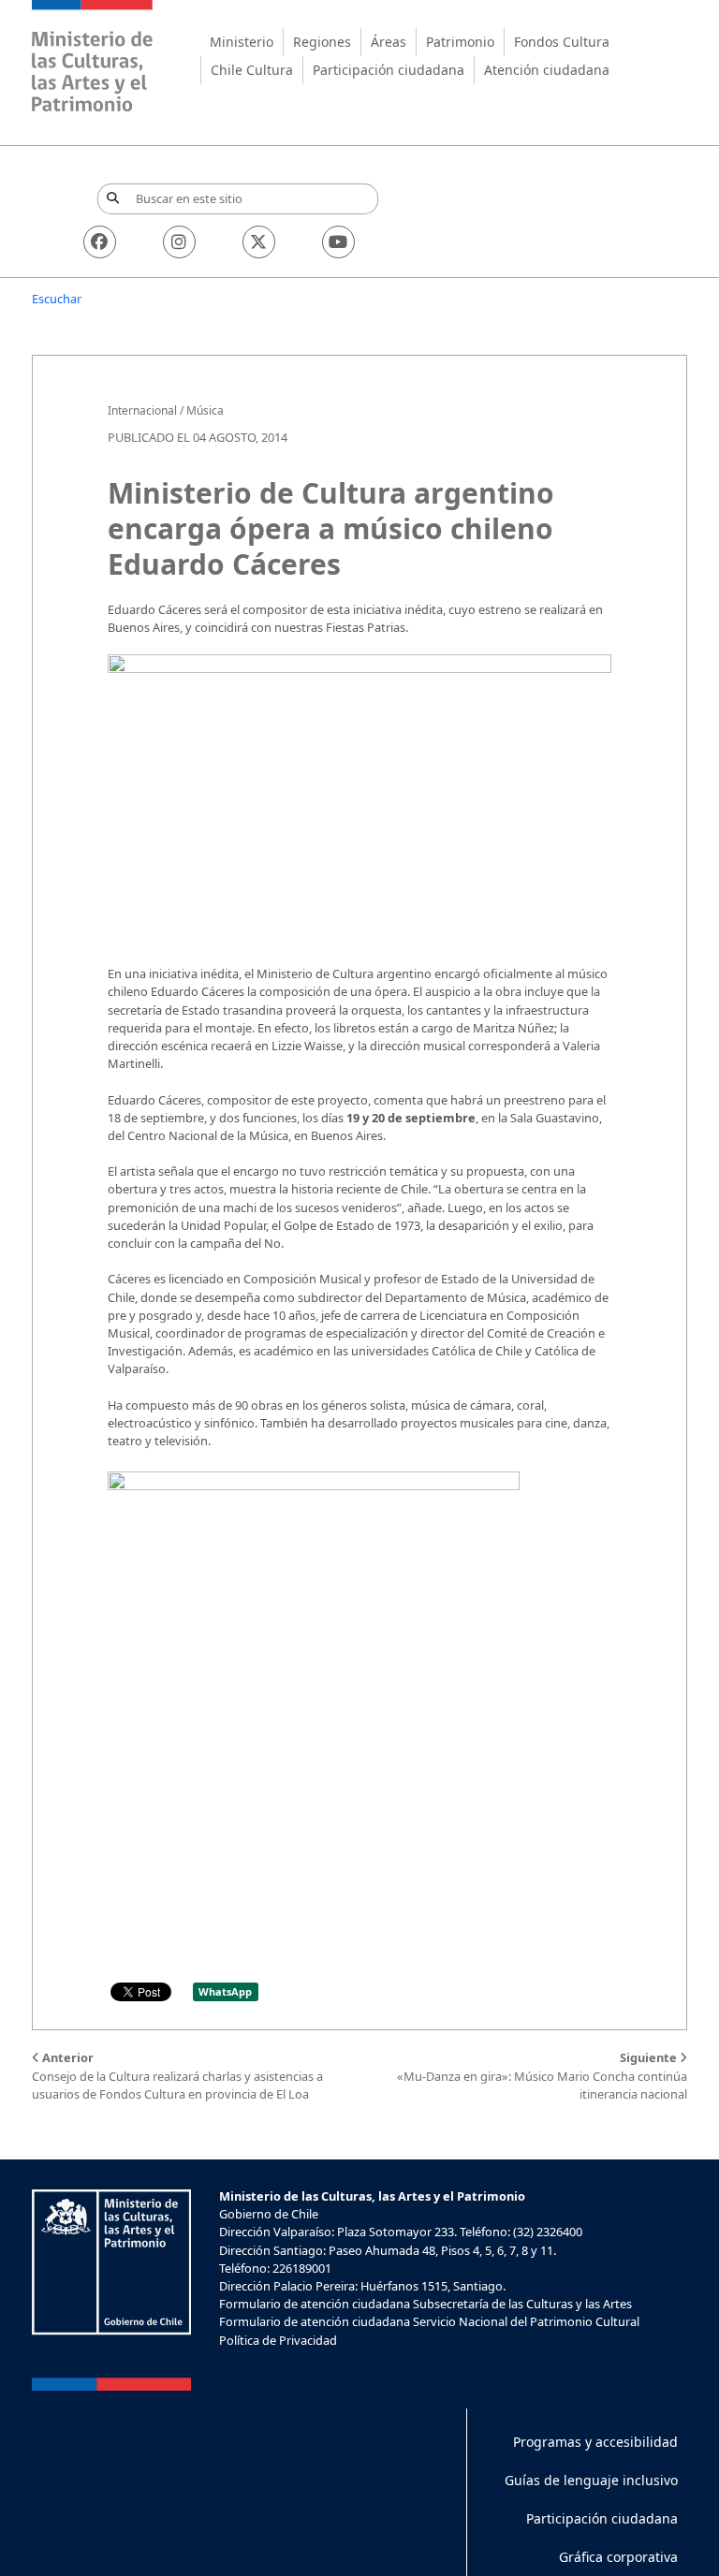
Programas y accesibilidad (595, 2442)
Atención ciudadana (547, 70)
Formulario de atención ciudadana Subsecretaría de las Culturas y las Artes (426, 2304)
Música (205, 410)
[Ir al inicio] (93, 59)
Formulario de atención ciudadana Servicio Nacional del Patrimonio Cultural (429, 2321)
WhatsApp (225, 1991)
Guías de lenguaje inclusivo (591, 2480)
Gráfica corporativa (618, 2557)
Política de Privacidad (278, 2340)
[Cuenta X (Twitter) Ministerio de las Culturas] (259, 242)
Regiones (322, 42)
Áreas (389, 42)
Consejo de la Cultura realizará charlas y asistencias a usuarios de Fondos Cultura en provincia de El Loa (177, 2075)
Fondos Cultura (562, 42)
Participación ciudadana (389, 70)
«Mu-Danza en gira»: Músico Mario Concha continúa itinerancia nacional (542, 2075)
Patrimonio (460, 42)
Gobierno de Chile (269, 2214)
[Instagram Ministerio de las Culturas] (179, 242)
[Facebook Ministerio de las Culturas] (100, 242)
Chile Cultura (252, 70)
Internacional (142, 410)
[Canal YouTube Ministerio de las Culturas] (338, 242)
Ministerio (242, 42)
